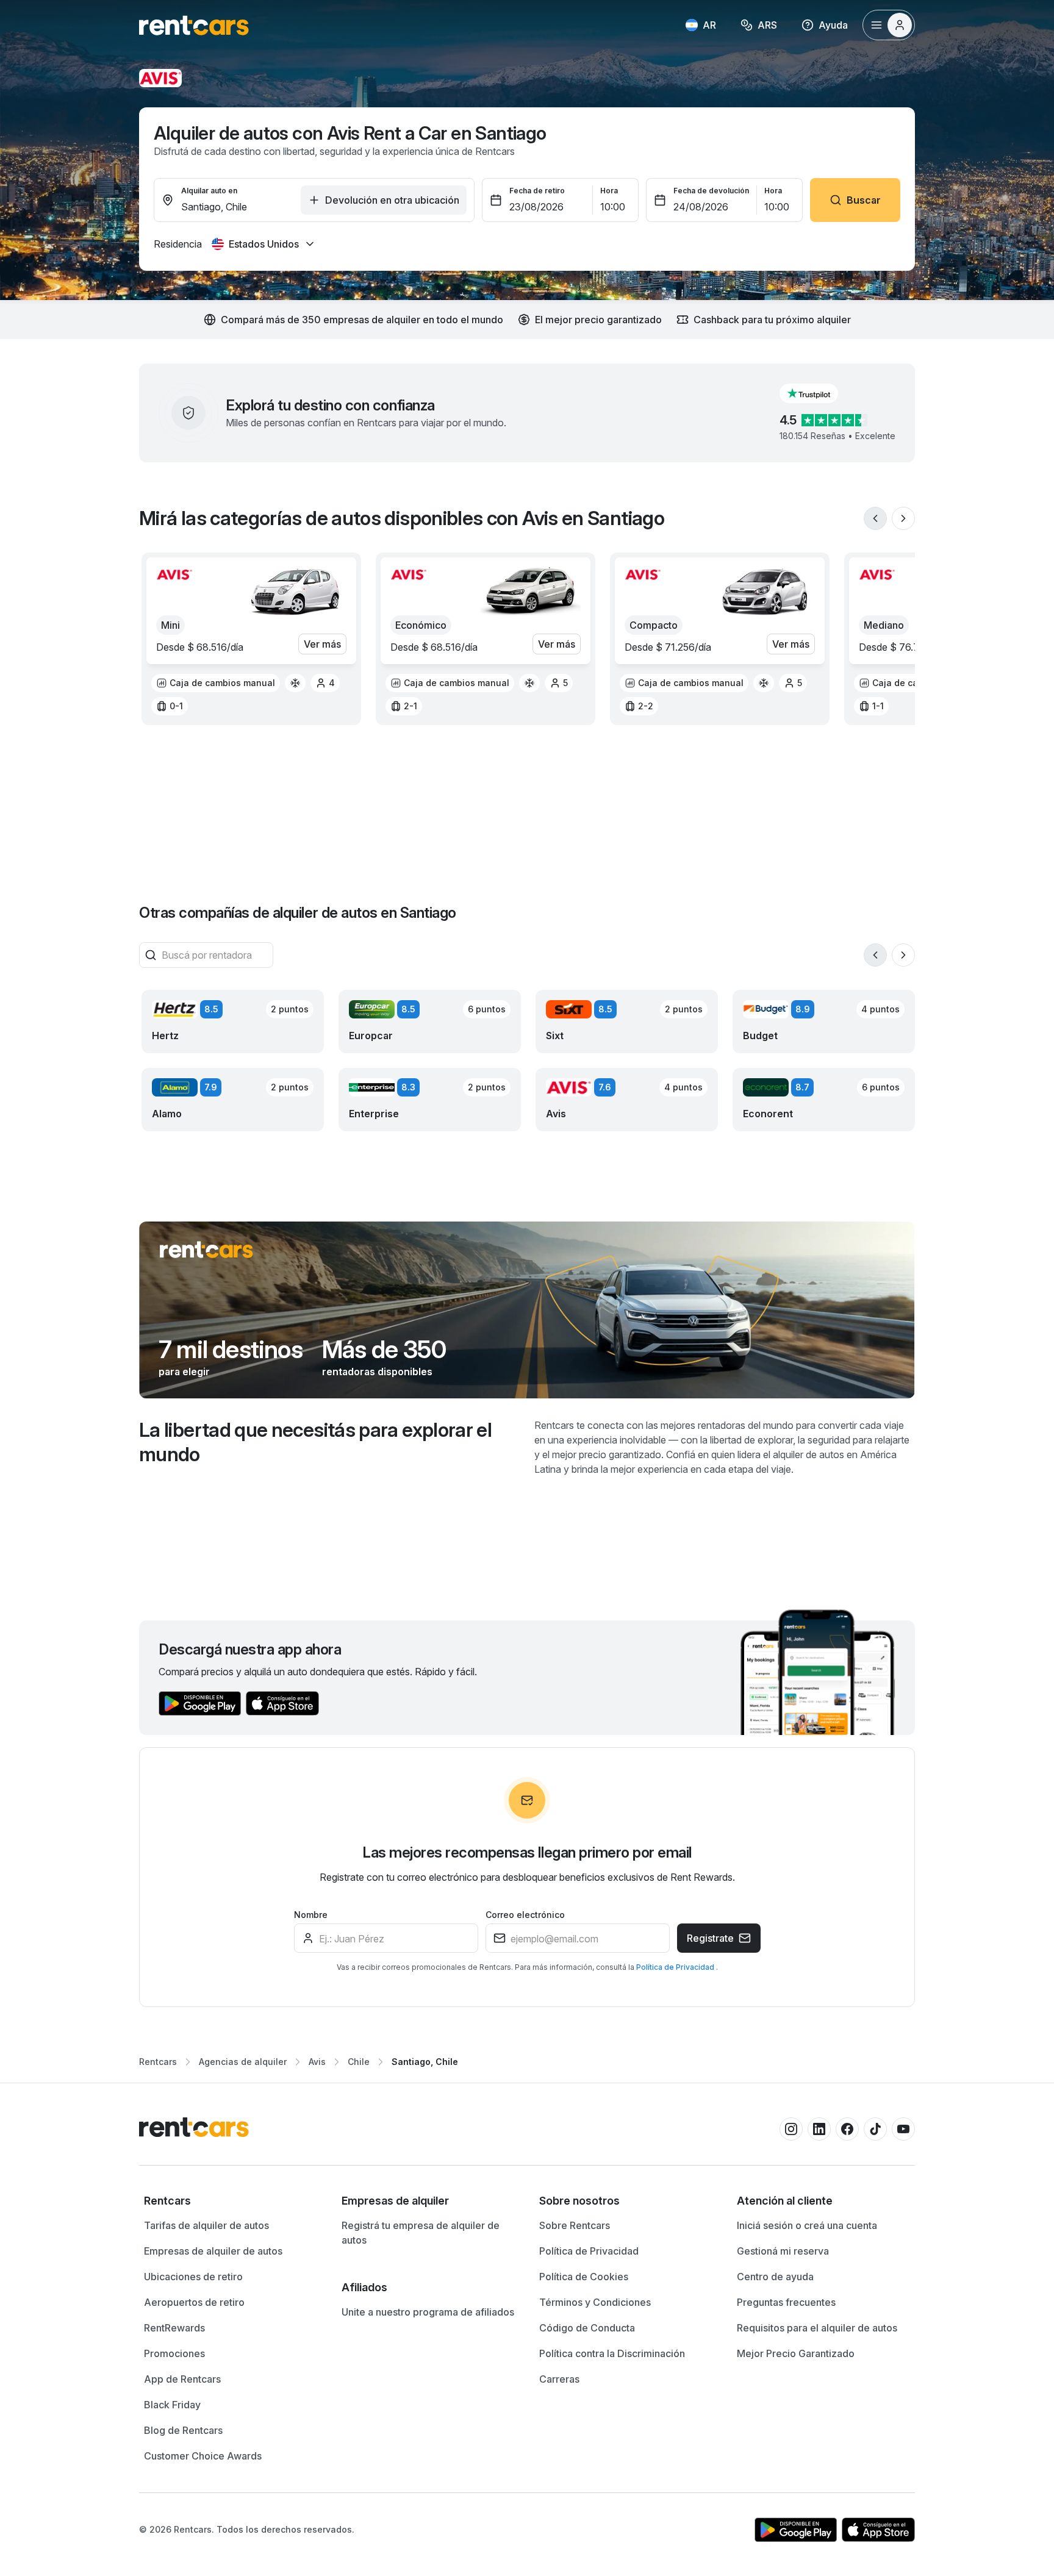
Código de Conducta (587, 2328)
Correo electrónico (525, 1915)
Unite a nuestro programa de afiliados (428, 2312)
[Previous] (875, 518)
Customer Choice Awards (203, 2456)
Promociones (174, 2353)
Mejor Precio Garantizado (796, 2353)
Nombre (311, 1915)
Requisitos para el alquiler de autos (817, 2328)
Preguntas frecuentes (786, 2302)
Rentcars (158, 2062)
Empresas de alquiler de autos (213, 2251)
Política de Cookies (584, 2277)
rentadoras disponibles (377, 1372)
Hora (609, 191)
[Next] (903, 518)
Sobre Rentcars (575, 2225)
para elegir (184, 1372)
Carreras (559, 2379)
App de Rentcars (182, 2379)
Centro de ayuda (775, 2277)
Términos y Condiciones (595, 2302)
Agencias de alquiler (243, 2062)
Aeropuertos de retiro (194, 2302)
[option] (216, 683)
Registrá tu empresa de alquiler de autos (421, 2233)
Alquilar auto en (209, 191)
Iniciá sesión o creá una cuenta (807, 2225)
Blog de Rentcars (183, 2430)
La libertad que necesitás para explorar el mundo (315, 1442)
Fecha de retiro (537, 191)
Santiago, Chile (425, 2062)
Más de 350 (384, 1350)
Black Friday (172, 2405)
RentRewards (174, 2328)
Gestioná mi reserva (783, 2251)
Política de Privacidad (676, 1967)
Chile (359, 2062)
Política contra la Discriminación (612, 2353)
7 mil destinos (231, 1350)
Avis (317, 2062)
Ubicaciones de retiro (193, 2277)
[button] (819, 393)
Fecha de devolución (711, 191)
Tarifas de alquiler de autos (206, 2225)
